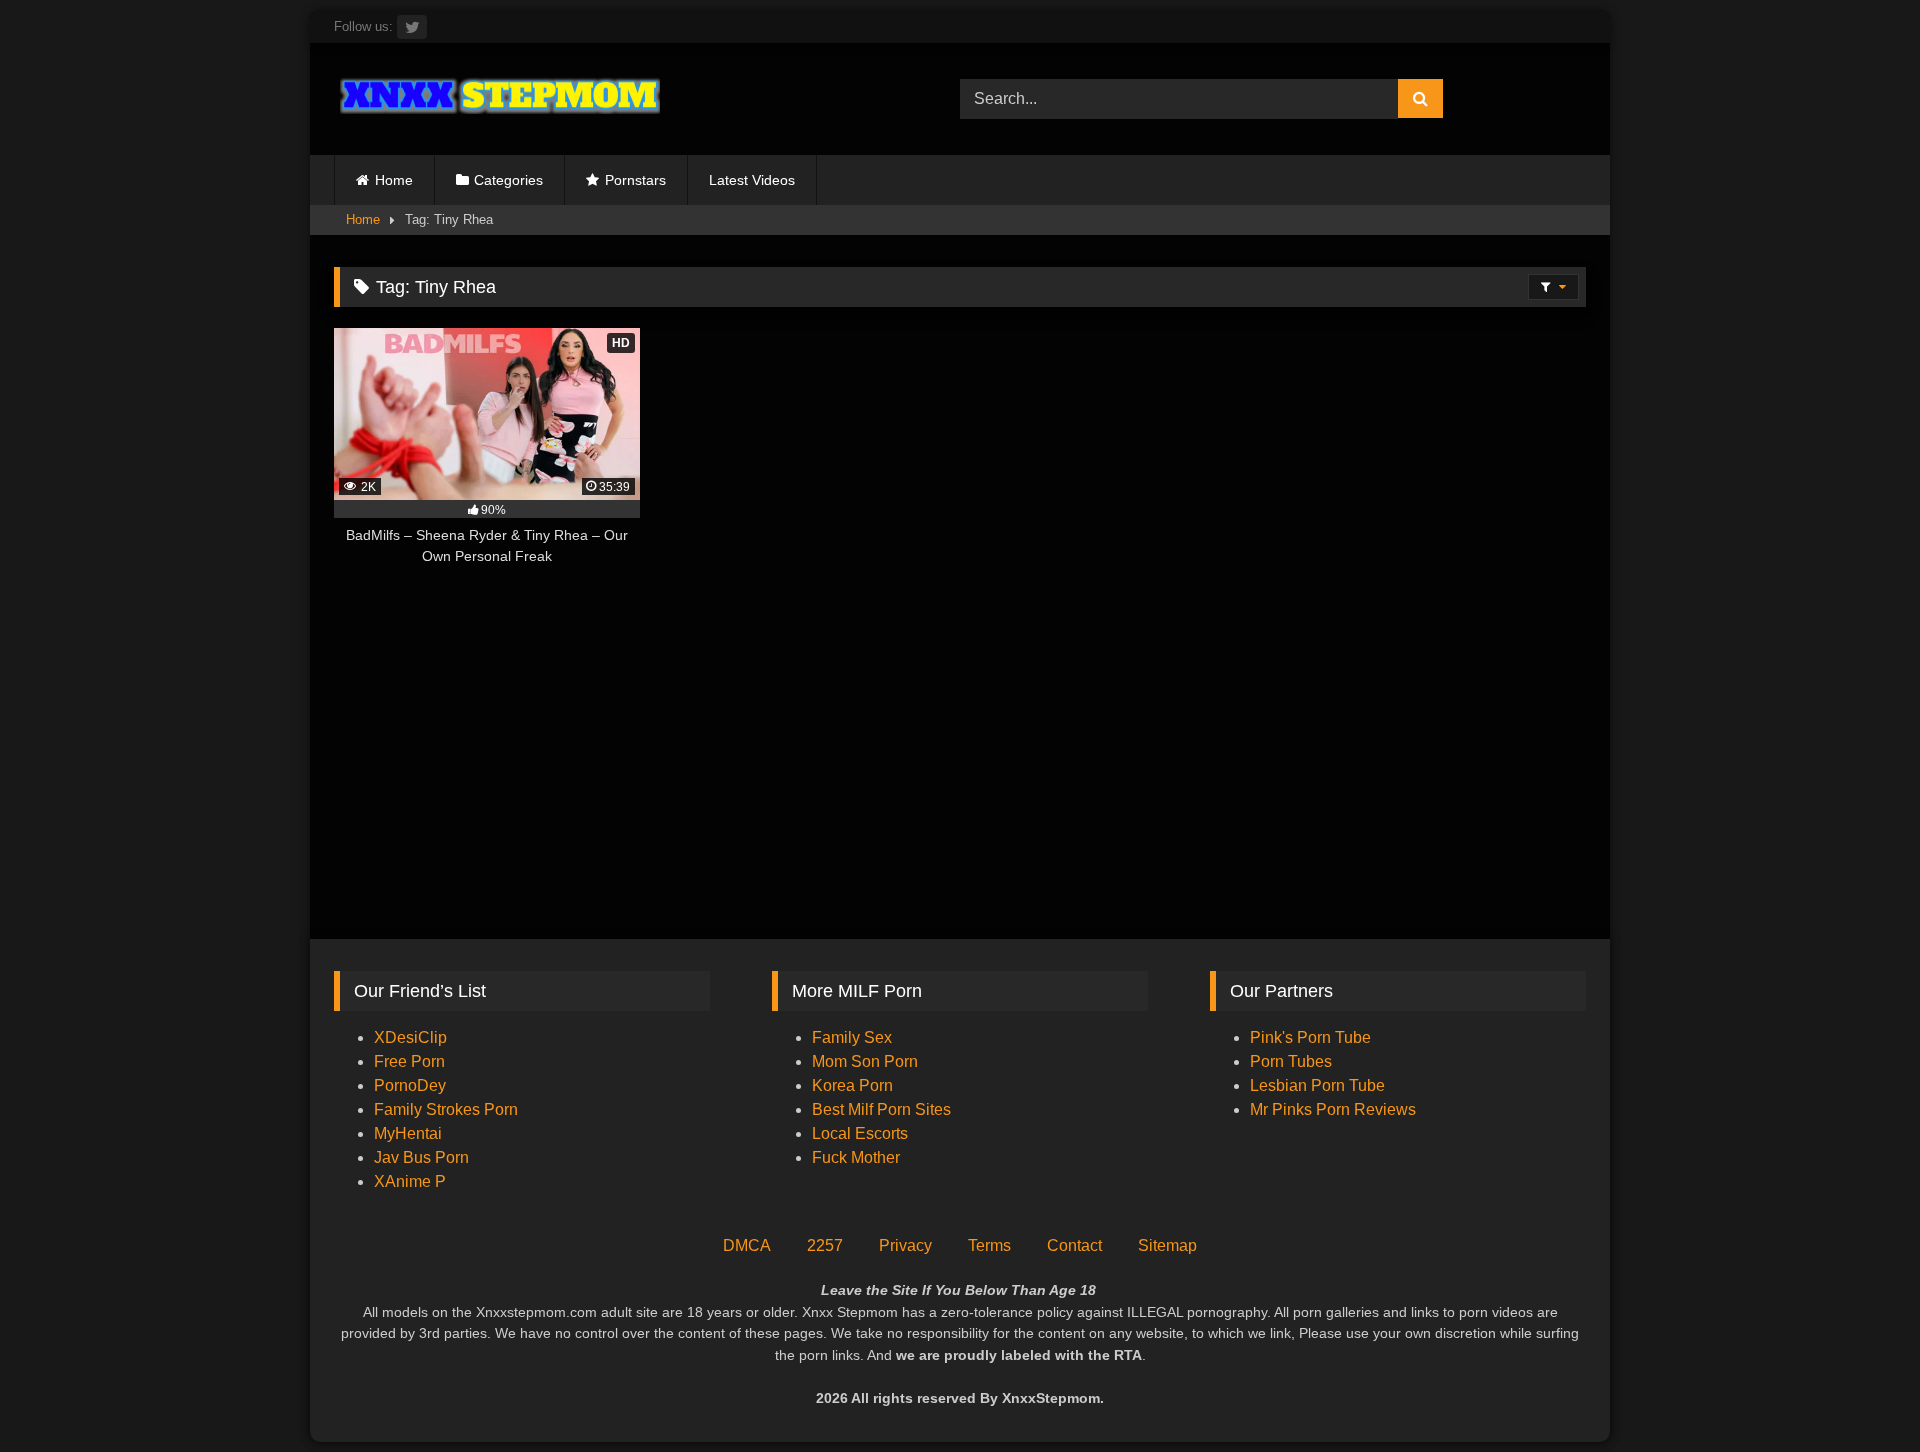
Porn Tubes (1291, 1061)
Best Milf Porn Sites (881, 1109)
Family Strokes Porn (446, 1109)
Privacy (905, 1245)
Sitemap (1167, 1245)
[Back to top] (1858, 1392)
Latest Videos (752, 180)
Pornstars (635, 180)
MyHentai (408, 1133)
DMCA (747, 1245)
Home (394, 180)
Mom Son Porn (865, 1061)
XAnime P (410, 1181)
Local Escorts (860, 1133)
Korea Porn (852, 1085)
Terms (989, 1245)
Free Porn (409, 1061)
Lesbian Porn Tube (1317, 1085)
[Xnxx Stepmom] (497, 98)
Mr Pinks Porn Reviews (1335, 1109)
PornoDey (410, 1085)
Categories (508, 180)
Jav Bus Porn (421, 1157)
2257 (825, 1245)
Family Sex (852, 1037)
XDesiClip (410, 1037)
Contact (1074, 1245)
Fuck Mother (856, 1157)
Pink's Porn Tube (1310, 1037)
